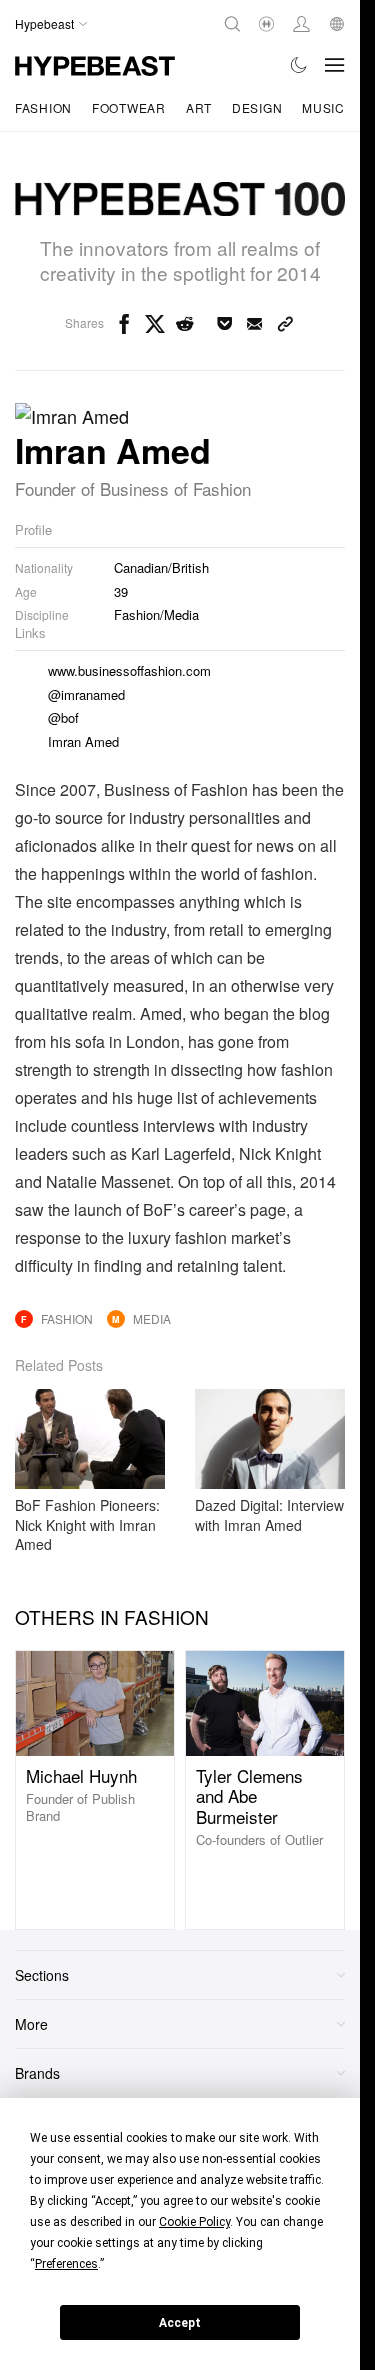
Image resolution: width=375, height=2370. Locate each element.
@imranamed (86, 694)
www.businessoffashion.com (129, 670)
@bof (63, 717)
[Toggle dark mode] (299, 65)
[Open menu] (335, 65)
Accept (180, 2323)
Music (323, 107)
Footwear (129, 107)
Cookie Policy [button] (194, 2222)
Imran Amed (83, 741)
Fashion (43, 107)
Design (257, 107)
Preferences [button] (66, 2264)
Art (199, 107)
